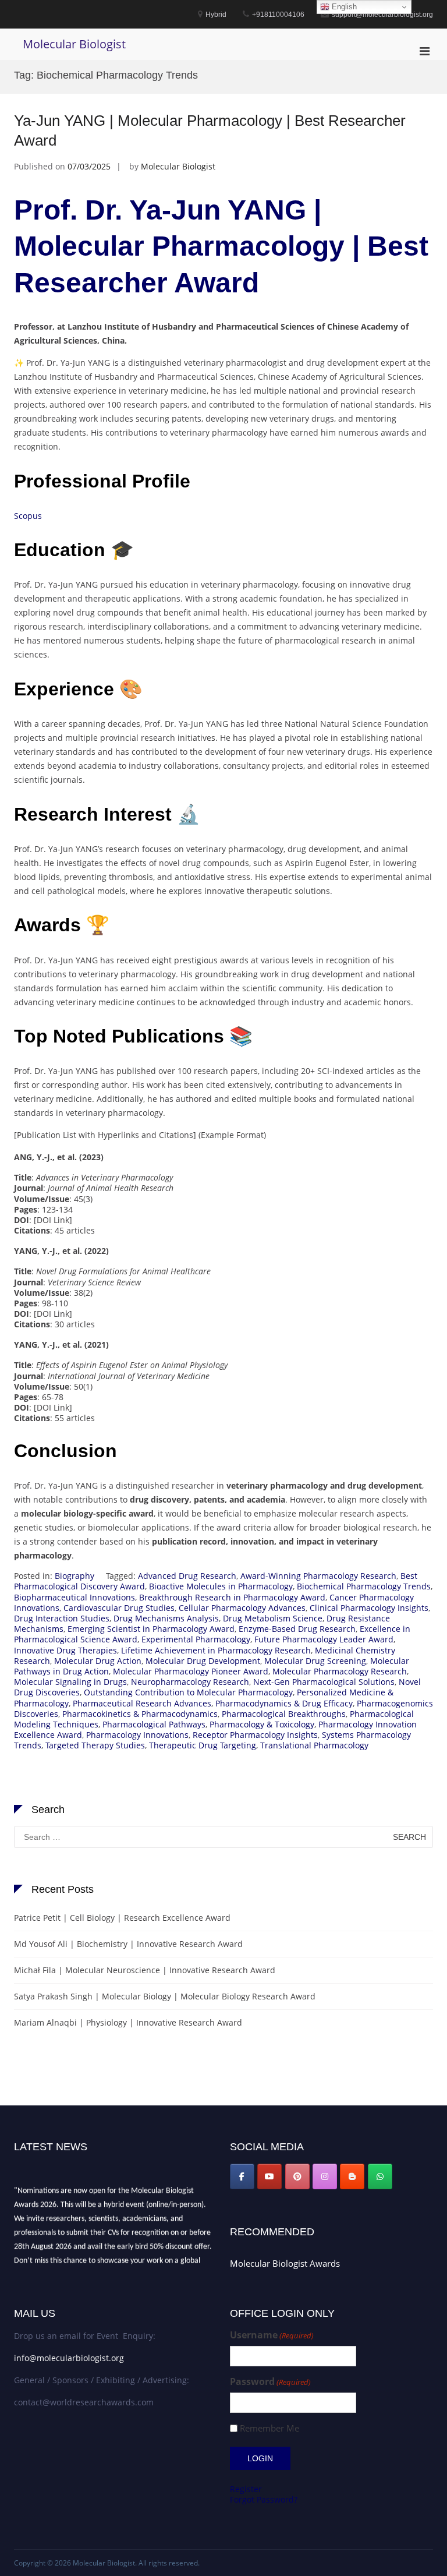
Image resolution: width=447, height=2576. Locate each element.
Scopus (28, 516)
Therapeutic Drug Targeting (203, 1745)
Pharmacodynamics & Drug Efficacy (284, 1703)
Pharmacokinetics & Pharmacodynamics (140, 1714)
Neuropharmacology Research (190, 1682)
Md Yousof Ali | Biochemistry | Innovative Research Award (128, 1944)
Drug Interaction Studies (62, 1618)
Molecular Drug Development (203, 1661)
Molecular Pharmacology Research (340, 1671)
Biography (74, 1576)
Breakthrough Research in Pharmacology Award (232, 1597)
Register (246, 2489)
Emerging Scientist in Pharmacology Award (151, 1629)
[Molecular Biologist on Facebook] (242, 2176)
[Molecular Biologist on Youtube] (269, 2176)
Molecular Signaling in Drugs (70, 1682)
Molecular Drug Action (98, 1661)
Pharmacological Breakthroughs (284, 1714)
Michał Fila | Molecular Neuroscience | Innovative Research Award (145, 1970)
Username (272, 2335)
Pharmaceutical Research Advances (142, 1703)
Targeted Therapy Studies (95, 1745)
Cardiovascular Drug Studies (119, 1608)
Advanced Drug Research (187, 1576)
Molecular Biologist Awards (285, 2263)
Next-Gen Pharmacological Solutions (324, 1682)
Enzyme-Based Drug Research (297, 1629)
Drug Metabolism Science (273, 1618)
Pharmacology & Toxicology (262, 1724)
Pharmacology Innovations (137, 1735)
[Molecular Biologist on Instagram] (325, 2176)
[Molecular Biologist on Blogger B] (352, 2176)
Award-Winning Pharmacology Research (318, 1576)
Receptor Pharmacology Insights (255, 1735)
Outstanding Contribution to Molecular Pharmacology (188, 1692)
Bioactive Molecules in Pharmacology (221, 1586)
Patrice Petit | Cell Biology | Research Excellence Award (122, 1918)
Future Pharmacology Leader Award (324, 1639)
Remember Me (269, 2428)
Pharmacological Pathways (154, 1724)
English (343, 7)
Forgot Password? (264, 2499)
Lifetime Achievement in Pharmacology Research (216, 1650)
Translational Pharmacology (314, 1745)
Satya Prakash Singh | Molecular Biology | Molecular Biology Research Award (165, 1996)
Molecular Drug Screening (315, 1661)
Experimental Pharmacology (196, 1639)
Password (270, 2382)
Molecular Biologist (74, 44)
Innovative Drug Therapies (65, 1650)
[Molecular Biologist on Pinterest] (297, 2176)
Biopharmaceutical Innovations (74, 1597)
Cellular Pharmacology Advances (242, 1608)
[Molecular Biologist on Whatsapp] (380, 2176)
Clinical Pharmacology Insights (369, 1608)
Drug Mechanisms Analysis (166, 1618)
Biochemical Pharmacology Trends (364, 1586)
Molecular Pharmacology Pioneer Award (191, 1671)
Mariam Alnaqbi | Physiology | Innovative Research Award (128, 2022)
